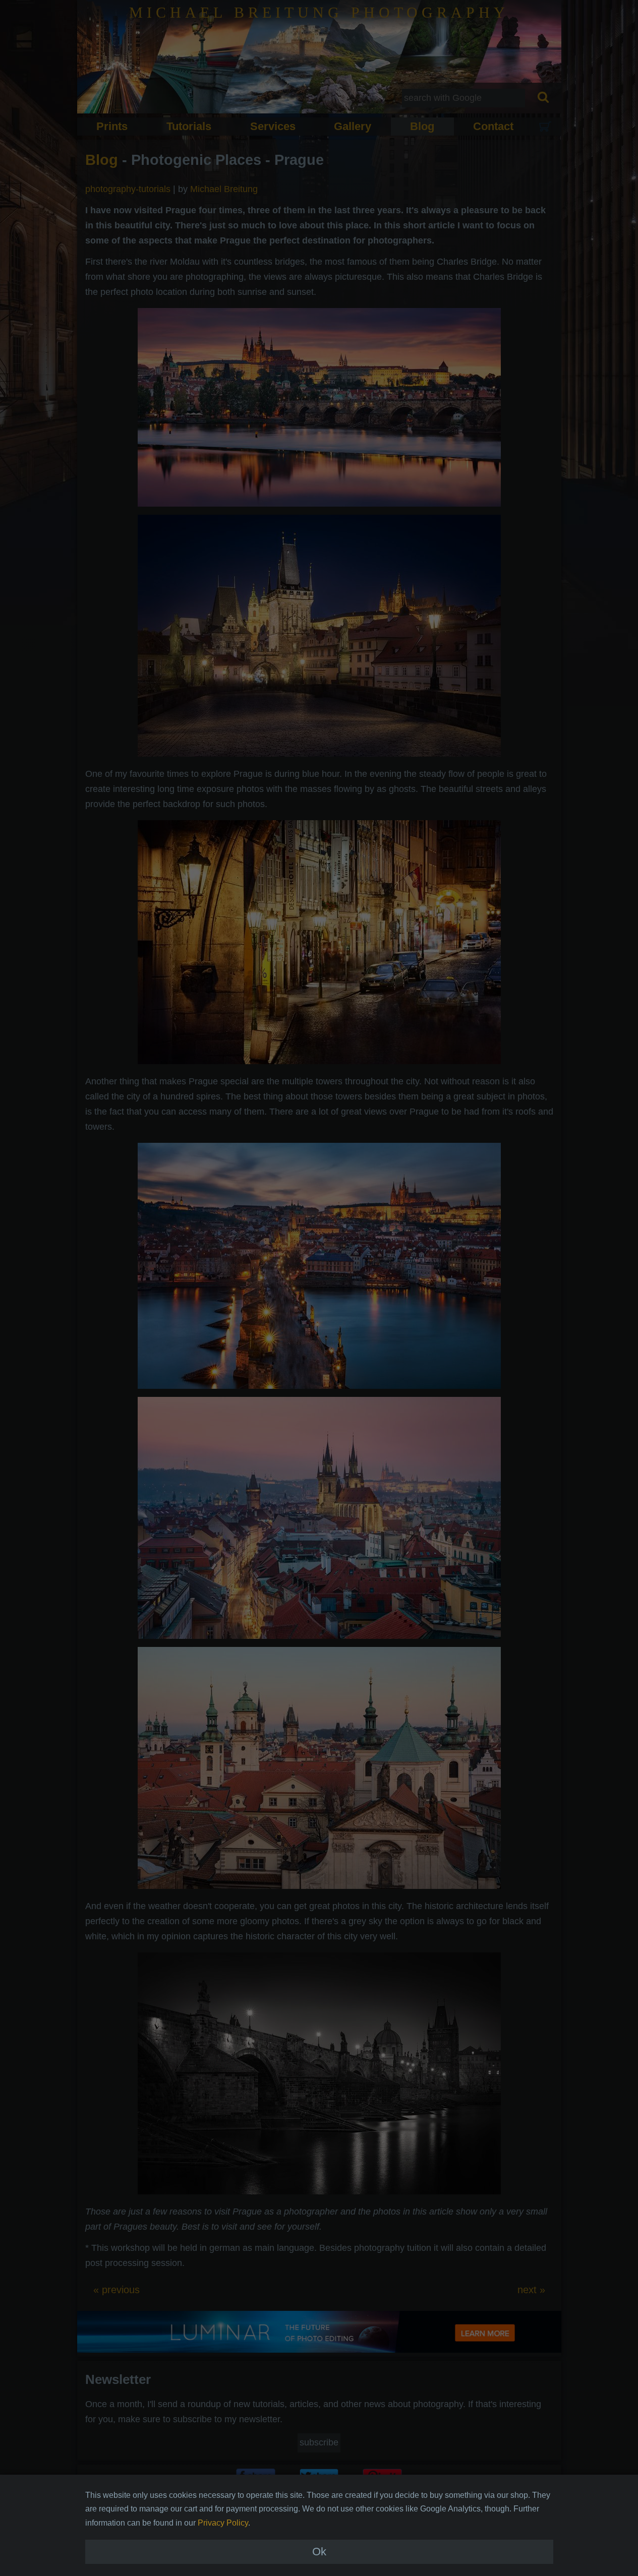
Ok (319, 2552)
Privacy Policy (223, 2523)
